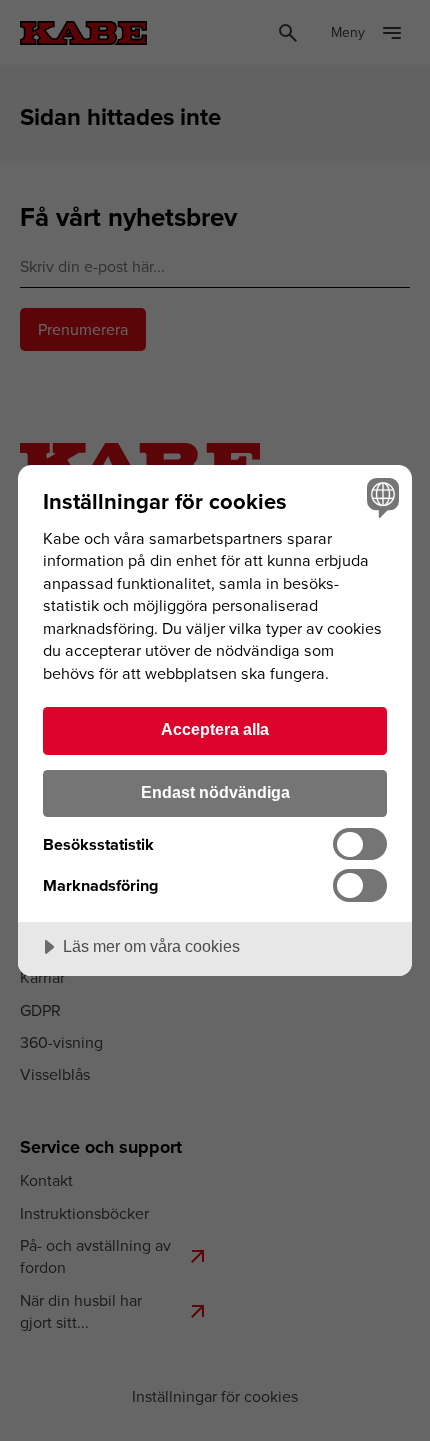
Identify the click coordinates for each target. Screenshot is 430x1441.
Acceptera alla (215, 729)
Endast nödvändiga (215, 792)
